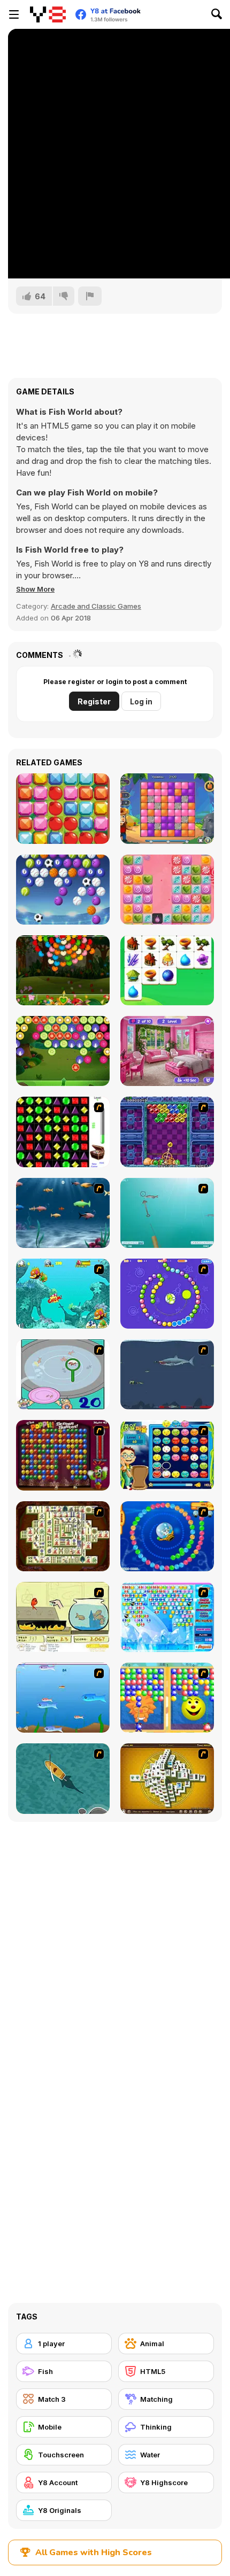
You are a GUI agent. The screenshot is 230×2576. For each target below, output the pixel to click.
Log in (141, 701)
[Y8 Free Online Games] (48, 14)
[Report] (90, 296)
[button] (35, 589)
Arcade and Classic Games (96, 606)
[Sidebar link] (14, 14)
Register (94, 701)
